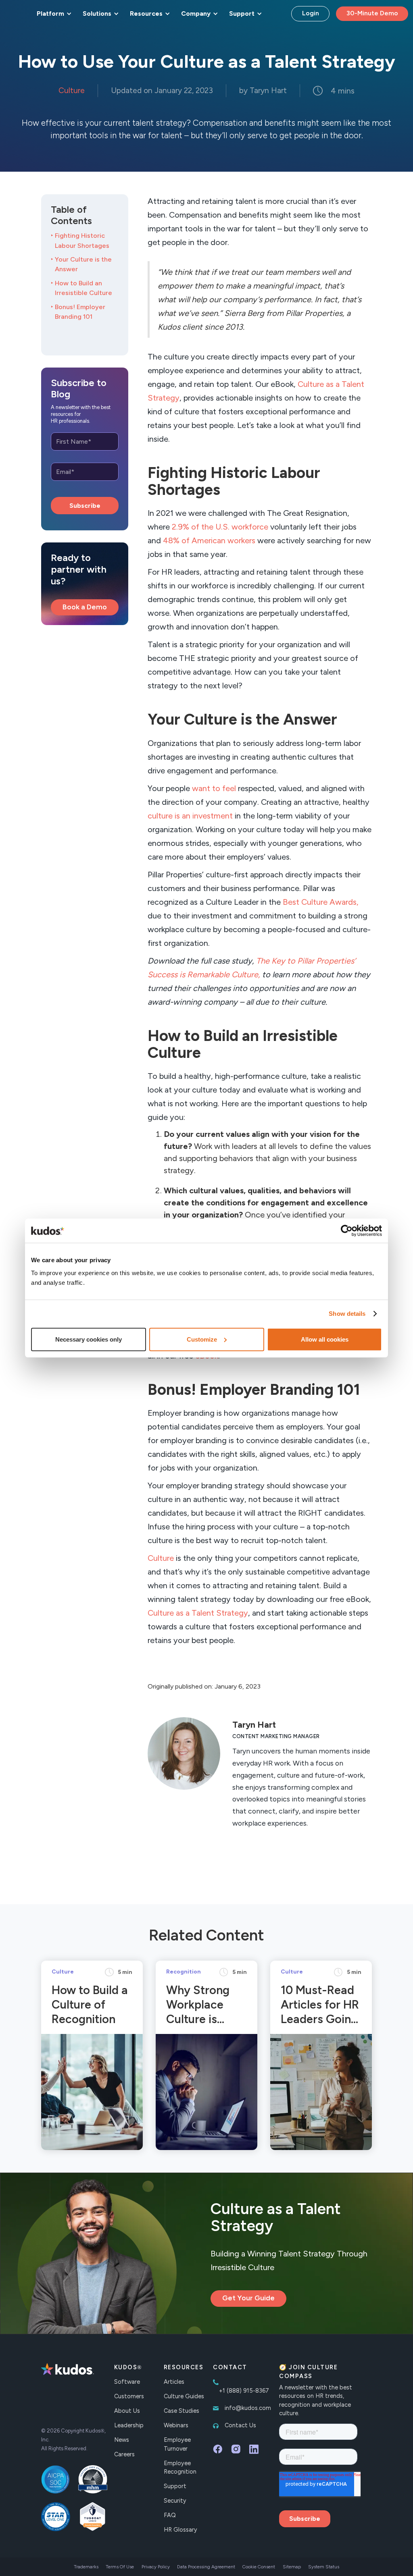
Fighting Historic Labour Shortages (82, 240)
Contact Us (240, 2425)
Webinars (176, 2425)
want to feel (214, 788)
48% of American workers (209, 540)
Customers (129, 2396)
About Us (127, 2411)
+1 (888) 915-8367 (244, 2391)
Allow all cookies (325, 1339)
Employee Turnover (177, 2444)
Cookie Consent (259, 2567)
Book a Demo (85, 607)
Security (175, 2501)
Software (127, 2382)
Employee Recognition (180, 2468)
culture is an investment (190, 816)
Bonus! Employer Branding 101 (80, 312)
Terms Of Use (120, 2567)
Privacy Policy (156, 2567)
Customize (202, 1339)
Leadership (129, 2425)
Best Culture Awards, (321, 902)
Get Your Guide (248, 2298)
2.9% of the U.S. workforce (220, 527)
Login (311, 13)
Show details (347, 1314)
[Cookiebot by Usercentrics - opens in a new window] (347, 1231)
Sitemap (292, 2567)
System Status (324, 2567)
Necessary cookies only (89, 1339)
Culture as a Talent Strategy (198, 1613)
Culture (161, 1558)
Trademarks (86, 2567)
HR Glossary (180, 2530)
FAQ (170, 2515)
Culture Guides (184, 2396)
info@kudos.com (248, 2408)
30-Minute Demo (372, 13)
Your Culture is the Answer (83, 264)
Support (175, 2486)
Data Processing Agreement (206, 2567)
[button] (53, 14)
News (122, 2440)
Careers (124, 2454)
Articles (174, 2382)
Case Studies (181, 2411)
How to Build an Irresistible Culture (83, 288)
